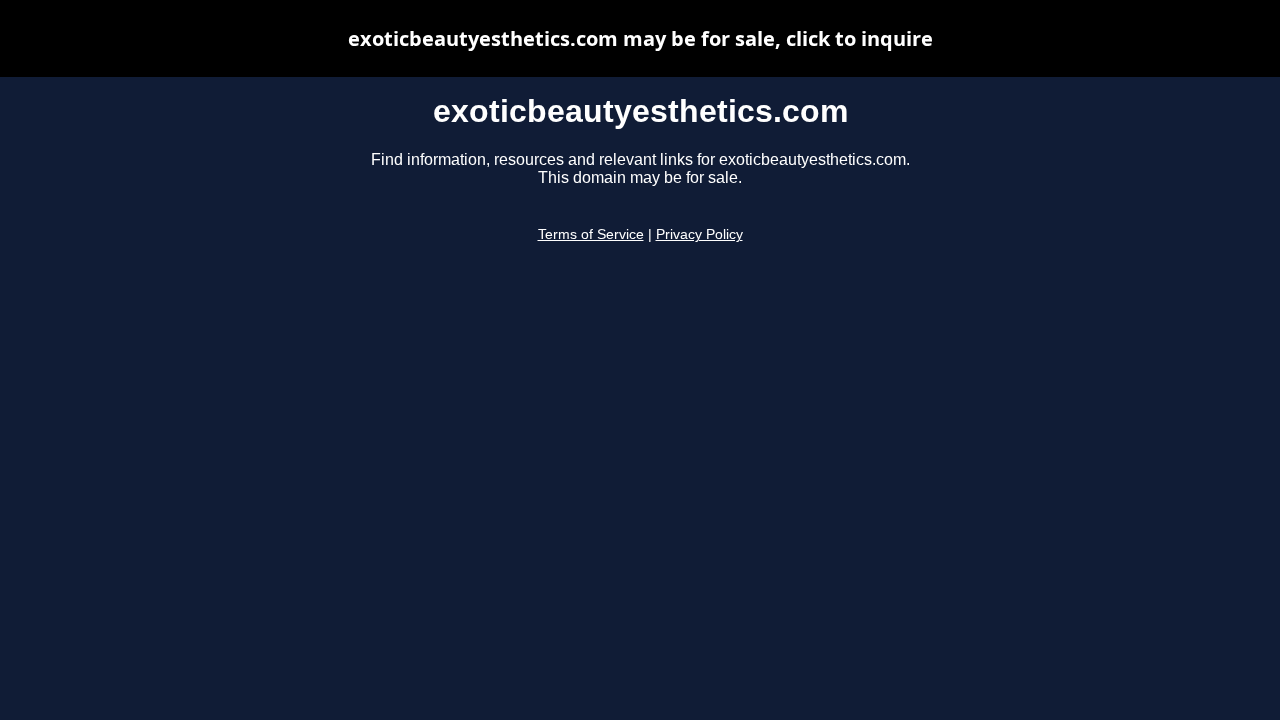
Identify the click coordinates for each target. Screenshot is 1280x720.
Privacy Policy (699, 234)
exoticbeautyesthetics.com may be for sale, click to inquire (640, 38)
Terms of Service (591, 234)
